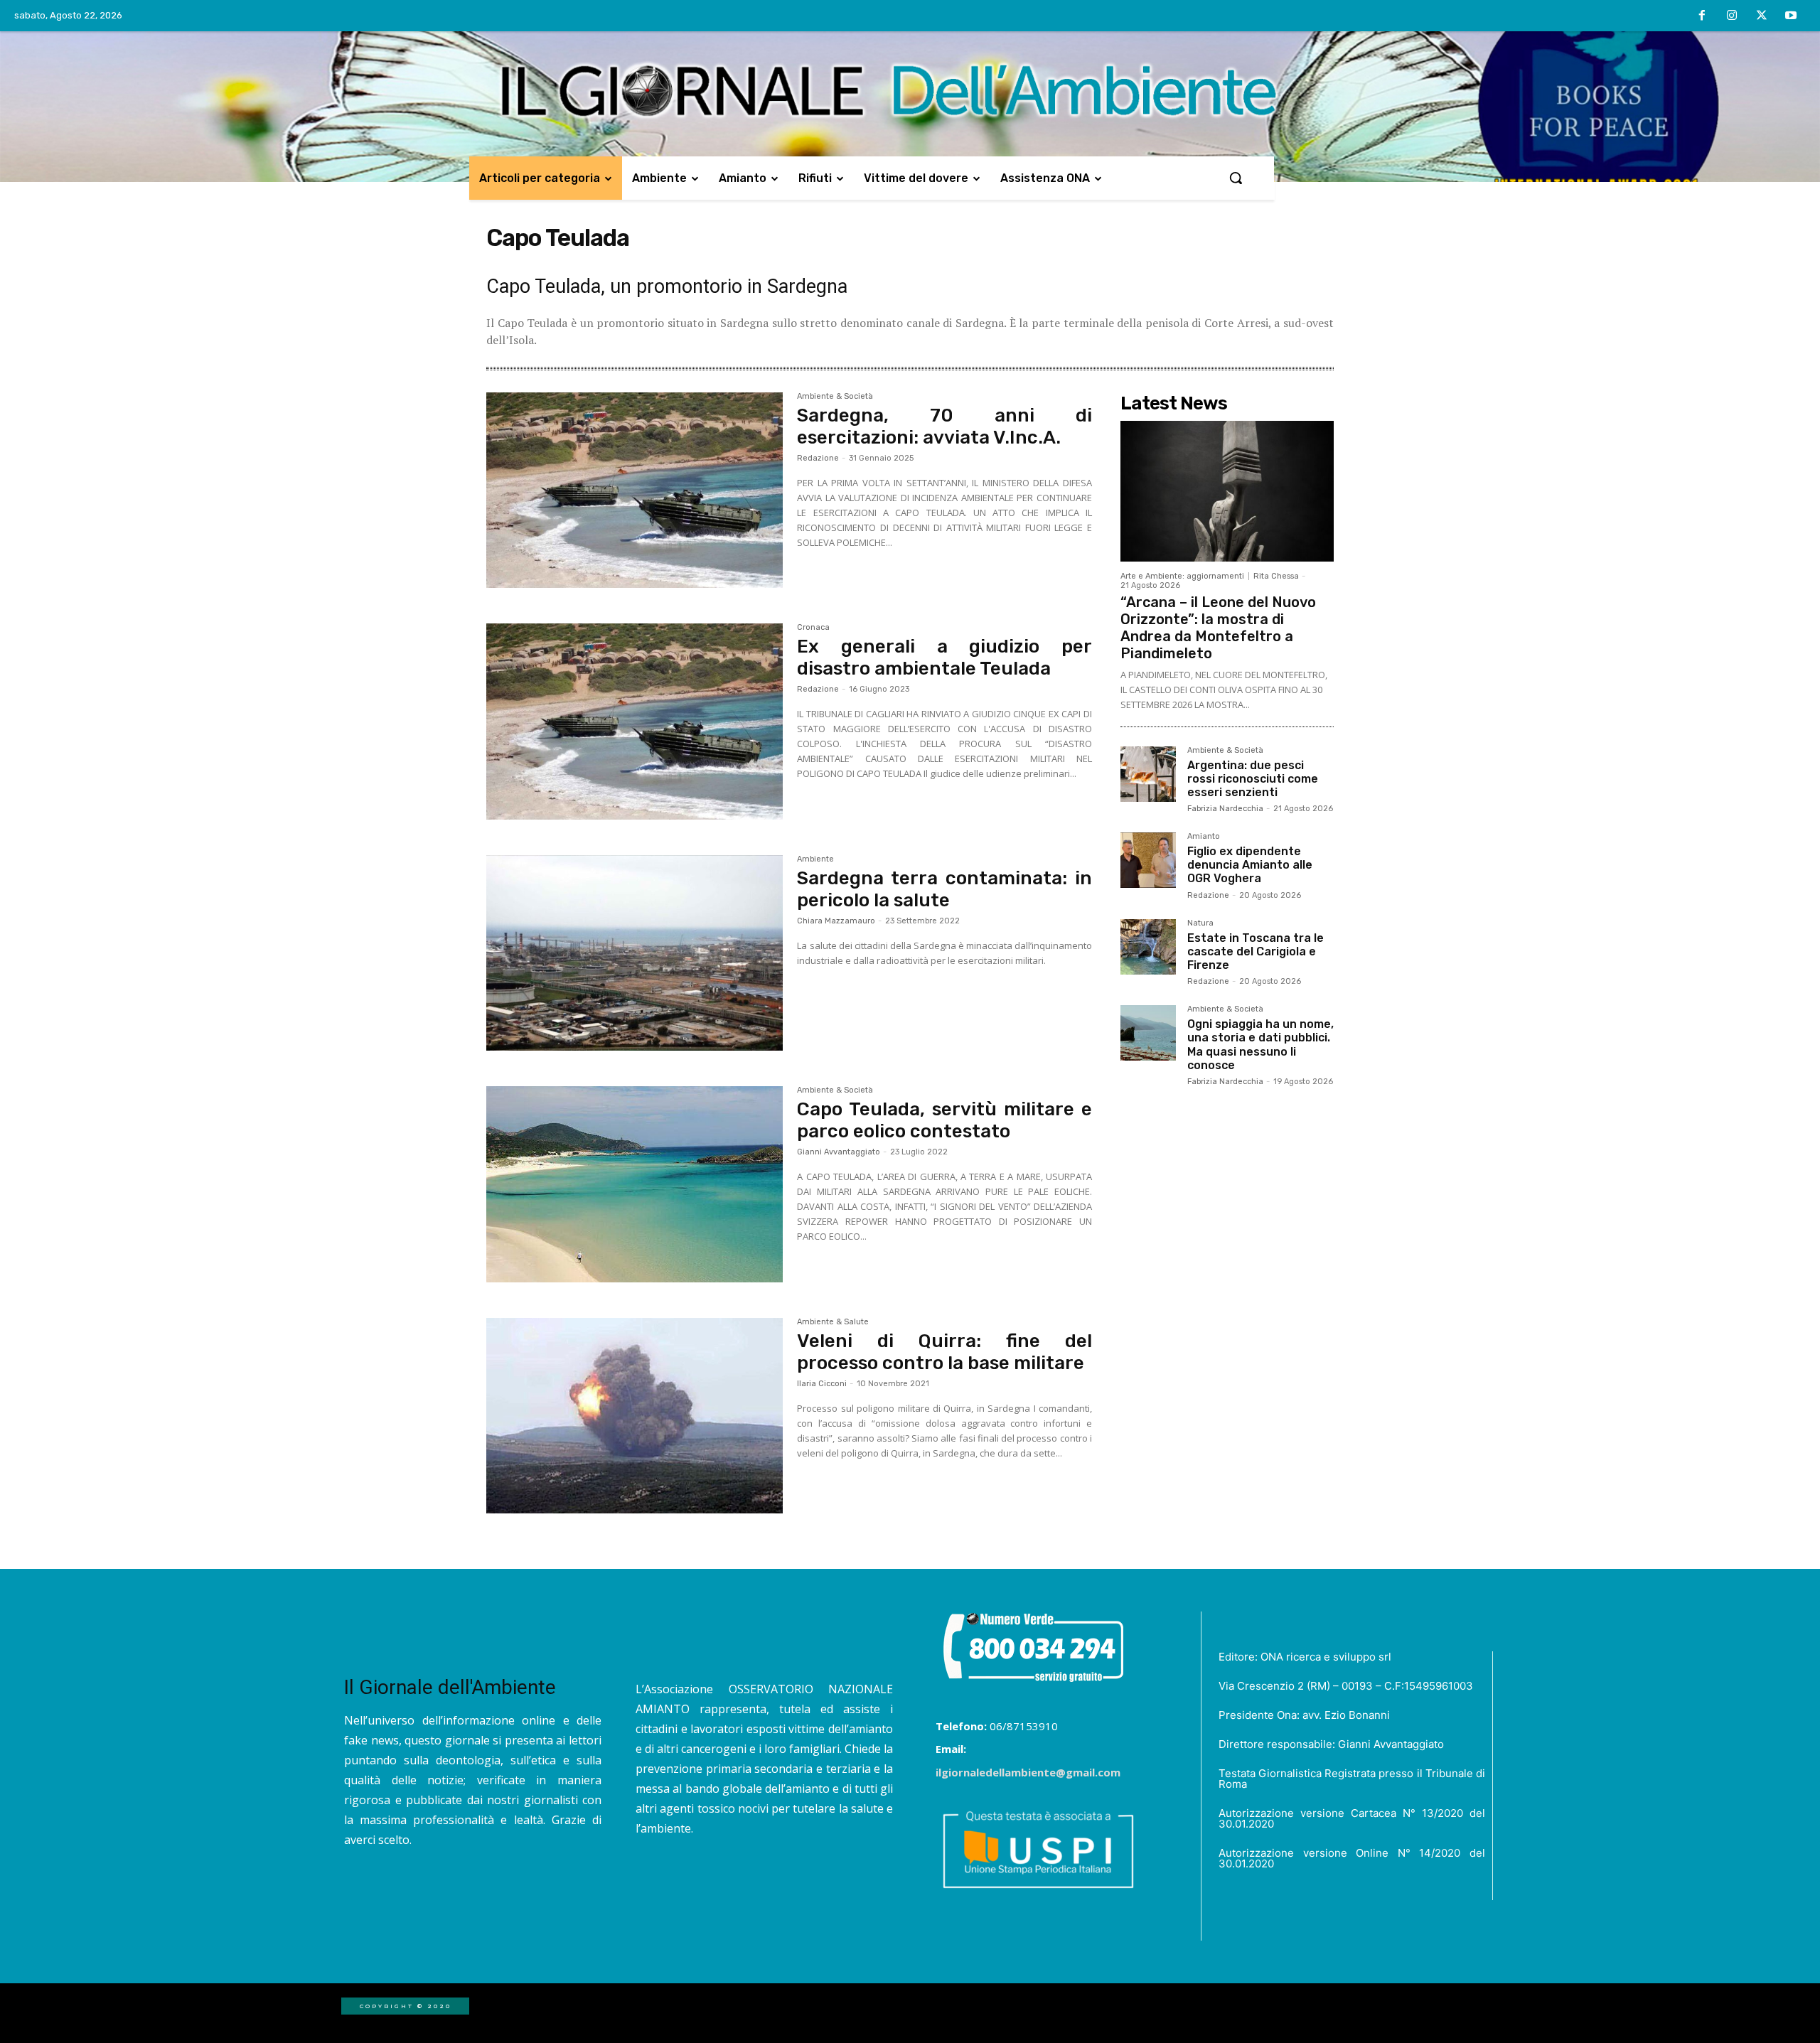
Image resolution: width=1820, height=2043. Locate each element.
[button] (1236, 178)
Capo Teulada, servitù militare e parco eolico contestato (944, 1120)
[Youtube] (1791, 16)
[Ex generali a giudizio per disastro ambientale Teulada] (635, 722)
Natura (1200, 923)
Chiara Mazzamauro (836, 921)
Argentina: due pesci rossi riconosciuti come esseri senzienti (1253, 779)
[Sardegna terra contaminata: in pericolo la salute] (635, 953)
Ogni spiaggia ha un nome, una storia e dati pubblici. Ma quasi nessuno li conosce (1260, 1045)
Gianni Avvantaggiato (839, 1152)
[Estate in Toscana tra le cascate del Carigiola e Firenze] (1148, 947)
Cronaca (813, 628)
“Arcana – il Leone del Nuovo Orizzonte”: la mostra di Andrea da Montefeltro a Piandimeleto (1218, 628)
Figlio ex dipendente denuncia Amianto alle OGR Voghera (1250, 865)
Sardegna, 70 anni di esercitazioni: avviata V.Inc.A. (944, 427)
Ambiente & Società (835, 397)
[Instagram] (1732, 16)
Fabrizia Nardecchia (1225, 809)
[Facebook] (1703, 16)
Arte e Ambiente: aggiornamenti (1182, 576)
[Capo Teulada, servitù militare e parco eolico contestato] (635, 1184)
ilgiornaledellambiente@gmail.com (1028, 1772)
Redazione (818, 458)
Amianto (1204, 837)
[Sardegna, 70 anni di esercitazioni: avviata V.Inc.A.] (635, 490)
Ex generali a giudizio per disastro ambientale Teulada (944, 658)
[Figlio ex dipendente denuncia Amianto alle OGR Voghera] (1148, 860)
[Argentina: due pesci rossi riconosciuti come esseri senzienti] (1148, 774)
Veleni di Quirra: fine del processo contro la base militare (944, 1352)
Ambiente (815, 859)
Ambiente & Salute (833, 1322)
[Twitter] (1762, 16)
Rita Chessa (1276, 576)
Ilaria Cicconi (822, 1384)
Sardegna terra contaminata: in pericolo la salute (944, 889)
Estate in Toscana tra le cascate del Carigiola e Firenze (1256, 951)
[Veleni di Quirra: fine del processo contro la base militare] (635, 1416)
